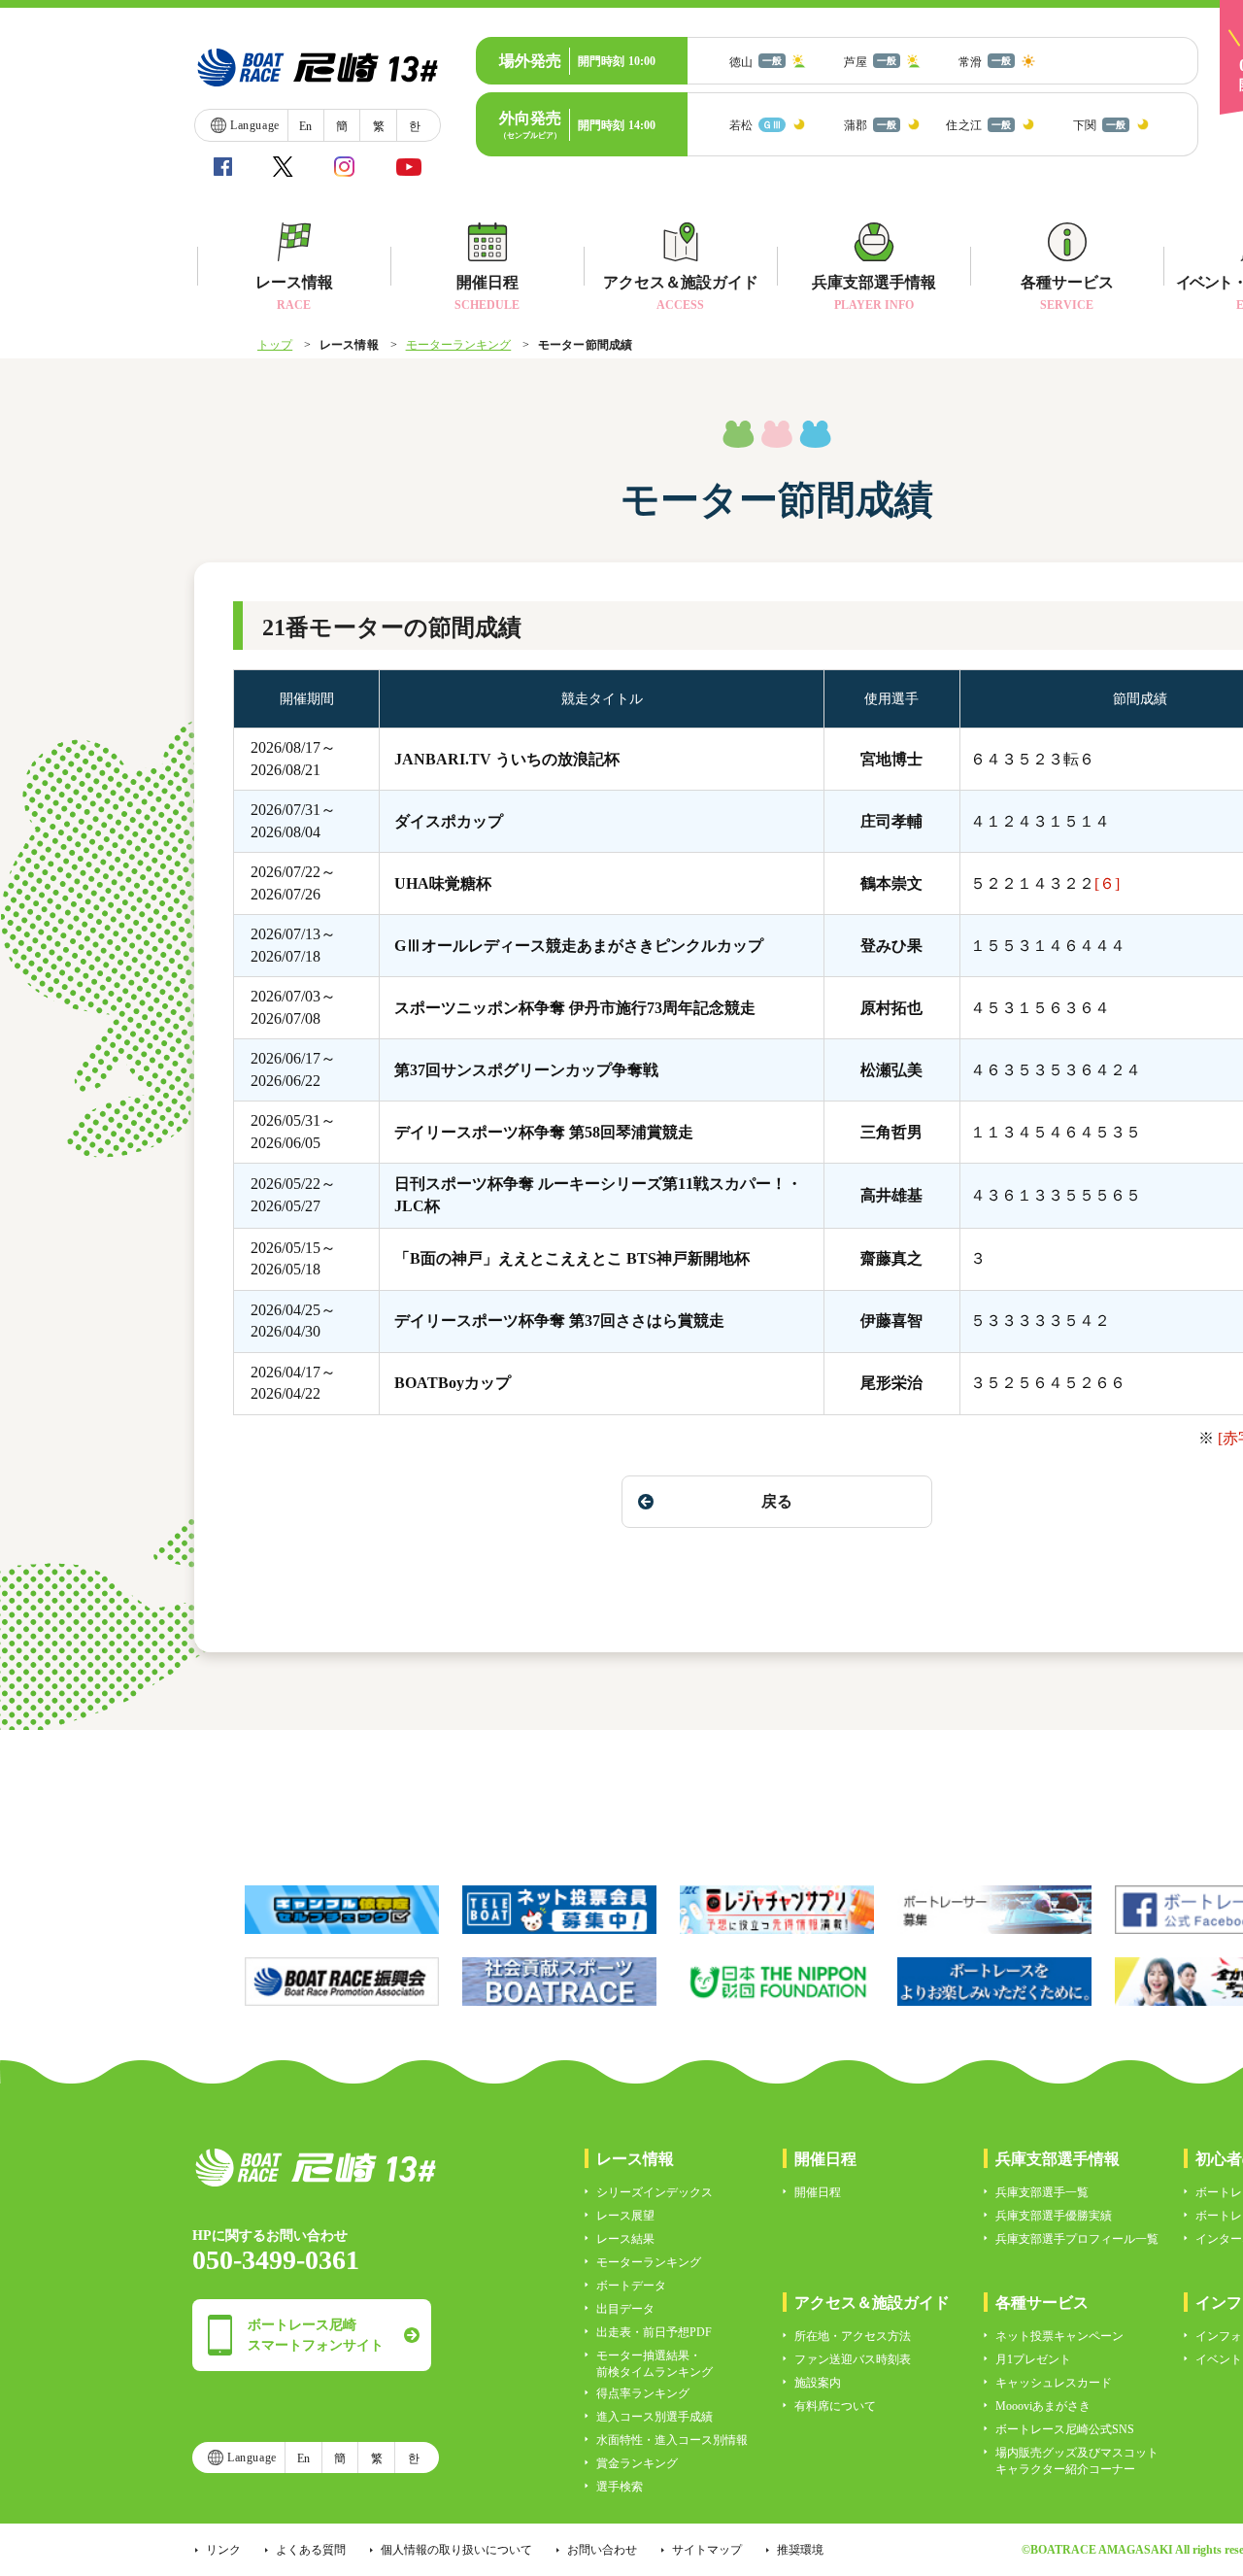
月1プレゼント (1033, 2359)
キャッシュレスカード (1054, 2383)
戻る (777, 1501)
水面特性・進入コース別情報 (672, 2440)
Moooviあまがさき (1043, 2406)
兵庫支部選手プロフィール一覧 (1077, 2239)
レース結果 (625, 2239)
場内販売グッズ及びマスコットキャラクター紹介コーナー (1077, 2461)
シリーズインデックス (655, 2192)
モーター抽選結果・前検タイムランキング (655, 2364)
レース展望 (625, 2216)
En (305, 126)
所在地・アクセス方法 (853, 2336)
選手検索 (620, 2487)
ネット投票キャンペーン (1059, 2336)
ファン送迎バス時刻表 (853, 2359)
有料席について (835, 2406)
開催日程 (818, 2192)
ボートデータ (631, 2286)
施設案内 (818, 2383)
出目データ (625, 2309)
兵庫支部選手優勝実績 (1054, 2216)
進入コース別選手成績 (655, 2417)
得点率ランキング (643, 2393)
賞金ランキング (637, 2463)
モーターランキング (459, 345)
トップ (275, 345)
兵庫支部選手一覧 (1042, 2192)
